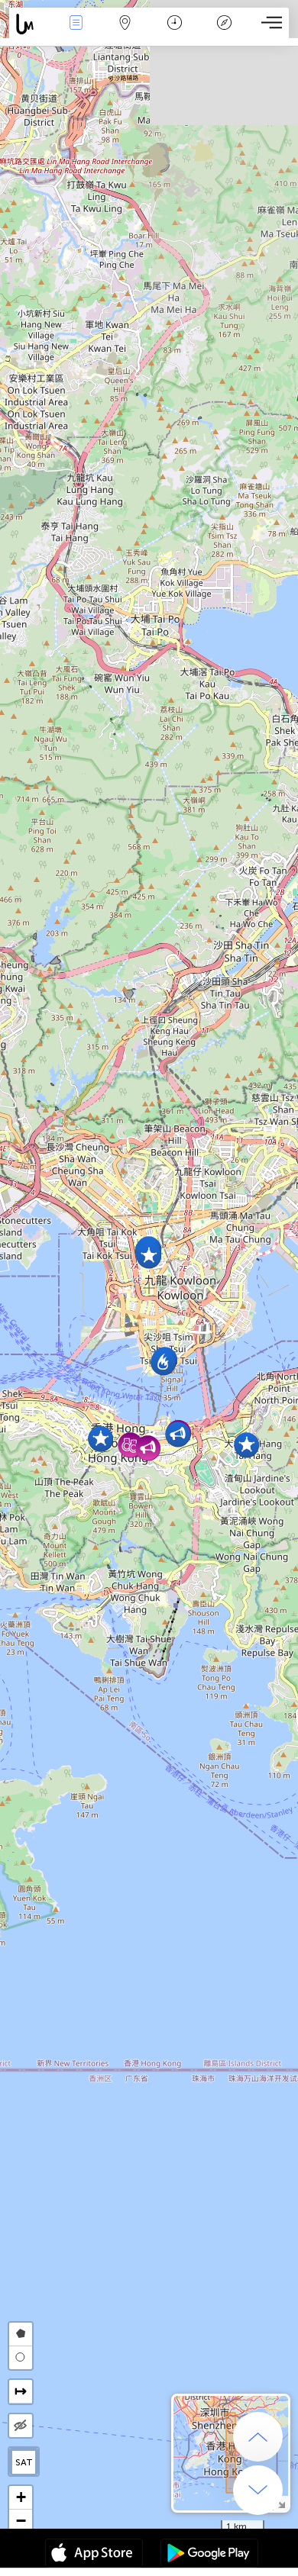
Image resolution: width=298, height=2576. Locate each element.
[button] (149, 1256)
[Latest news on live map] (30, 24)
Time (175, 33)
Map (125, 33)
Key (224, 33)
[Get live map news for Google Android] (209, 2555)
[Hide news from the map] (21, 2426)
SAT (24, 2462)
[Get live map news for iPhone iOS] (94, 2555)
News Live (76, 33)
